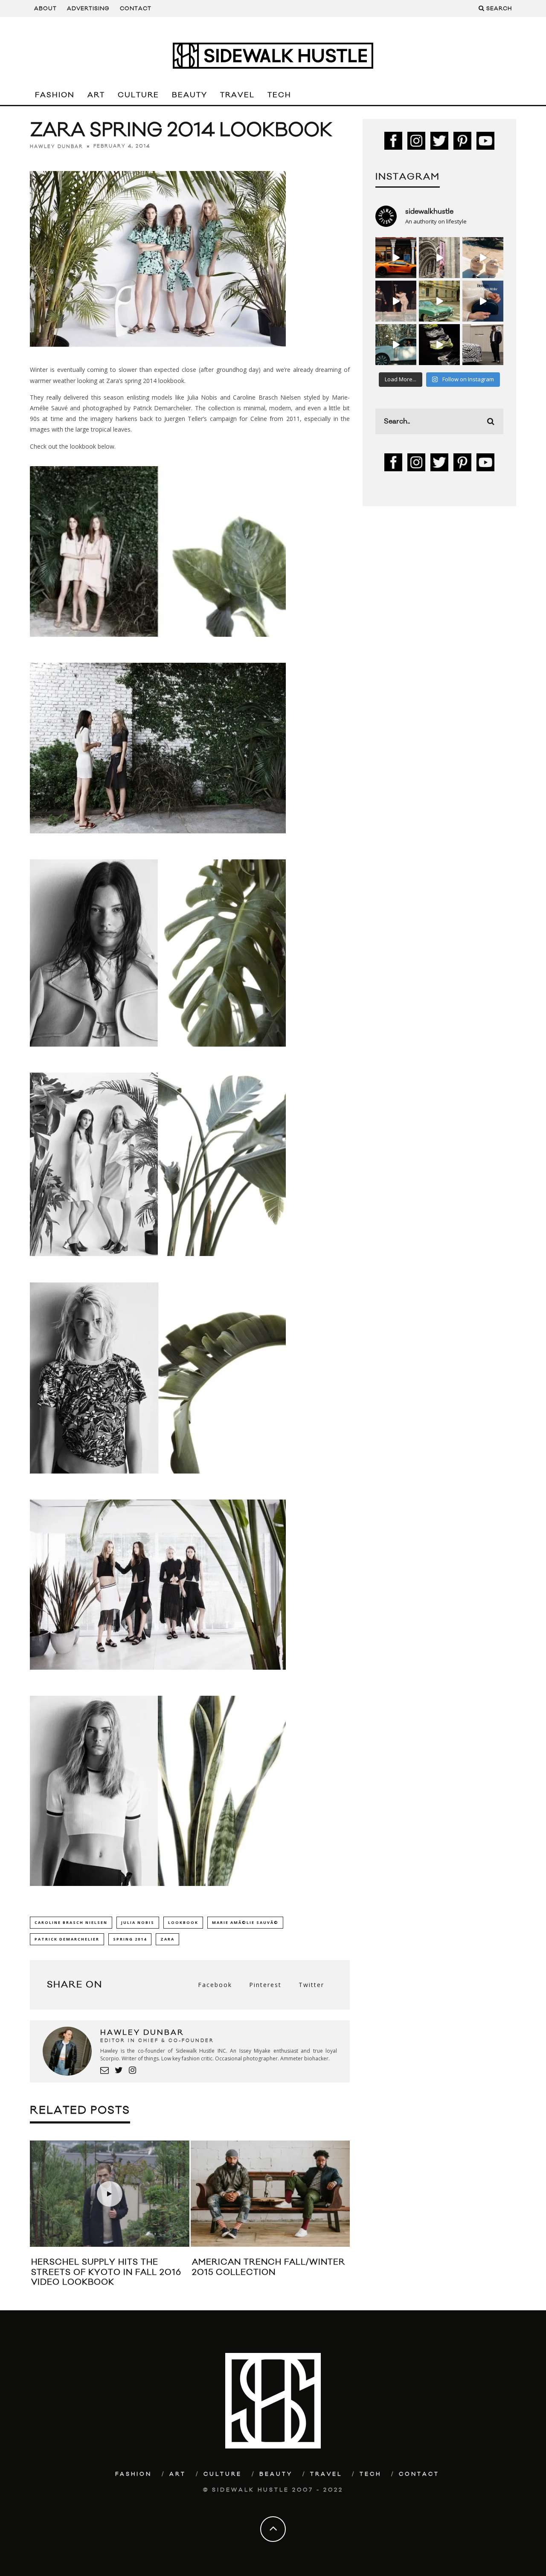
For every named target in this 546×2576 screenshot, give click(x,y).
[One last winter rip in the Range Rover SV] (396, 345)
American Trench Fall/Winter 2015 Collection (269, 2267)
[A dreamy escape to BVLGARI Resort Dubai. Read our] (483, 258)
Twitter (311, 1985)
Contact (136, 9)
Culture (138, 95)
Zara (167, 1939)
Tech (279, 95)
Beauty (190, 95)
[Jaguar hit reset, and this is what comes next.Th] (483, 345)
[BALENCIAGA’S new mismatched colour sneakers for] (439, 345)
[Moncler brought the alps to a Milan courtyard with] (439, 301)
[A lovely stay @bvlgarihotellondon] (396, 258)
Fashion (55, 95)
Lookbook (183, 1922)
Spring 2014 (130, 1939)
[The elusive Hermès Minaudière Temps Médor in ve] (483, 301)
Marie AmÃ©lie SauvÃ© (245, 1922)
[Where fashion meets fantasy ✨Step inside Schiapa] (439, 258)
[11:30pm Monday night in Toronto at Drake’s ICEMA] (396, 301)
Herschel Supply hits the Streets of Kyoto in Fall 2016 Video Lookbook (106, 2272)
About (45, 9)
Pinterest (265, 1985)
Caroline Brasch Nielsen (71, 1922)
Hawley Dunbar (57, 146)
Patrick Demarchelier (67, 1939)
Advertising (88, 9)
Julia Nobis (138, 1922)
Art (96, 95)
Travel (237, 95)
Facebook (215, 1985)
